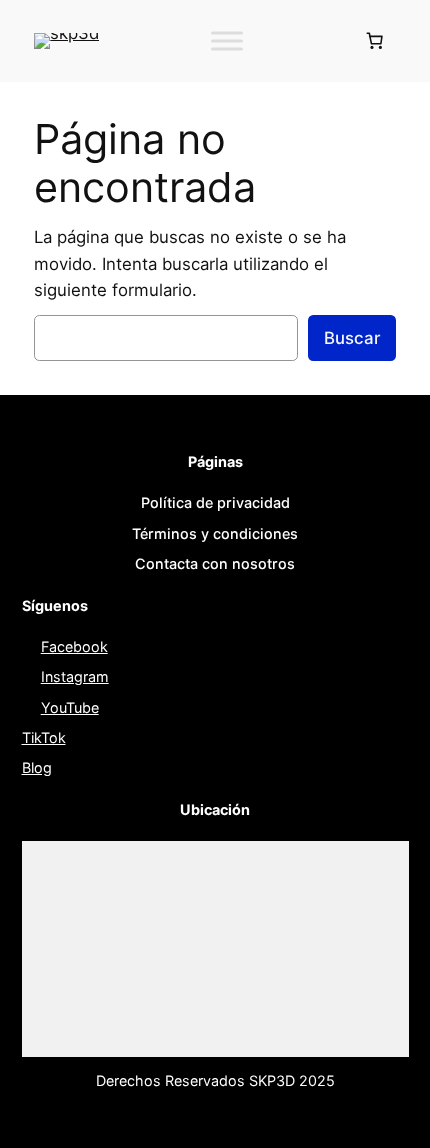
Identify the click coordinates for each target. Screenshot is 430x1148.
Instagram (75, 676)
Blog (37, 767)
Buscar (352, 338)
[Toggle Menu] (227, 40)
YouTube (70, 707)
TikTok (44, 737)
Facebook (74, 646)
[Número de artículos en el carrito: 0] (375, 41)
